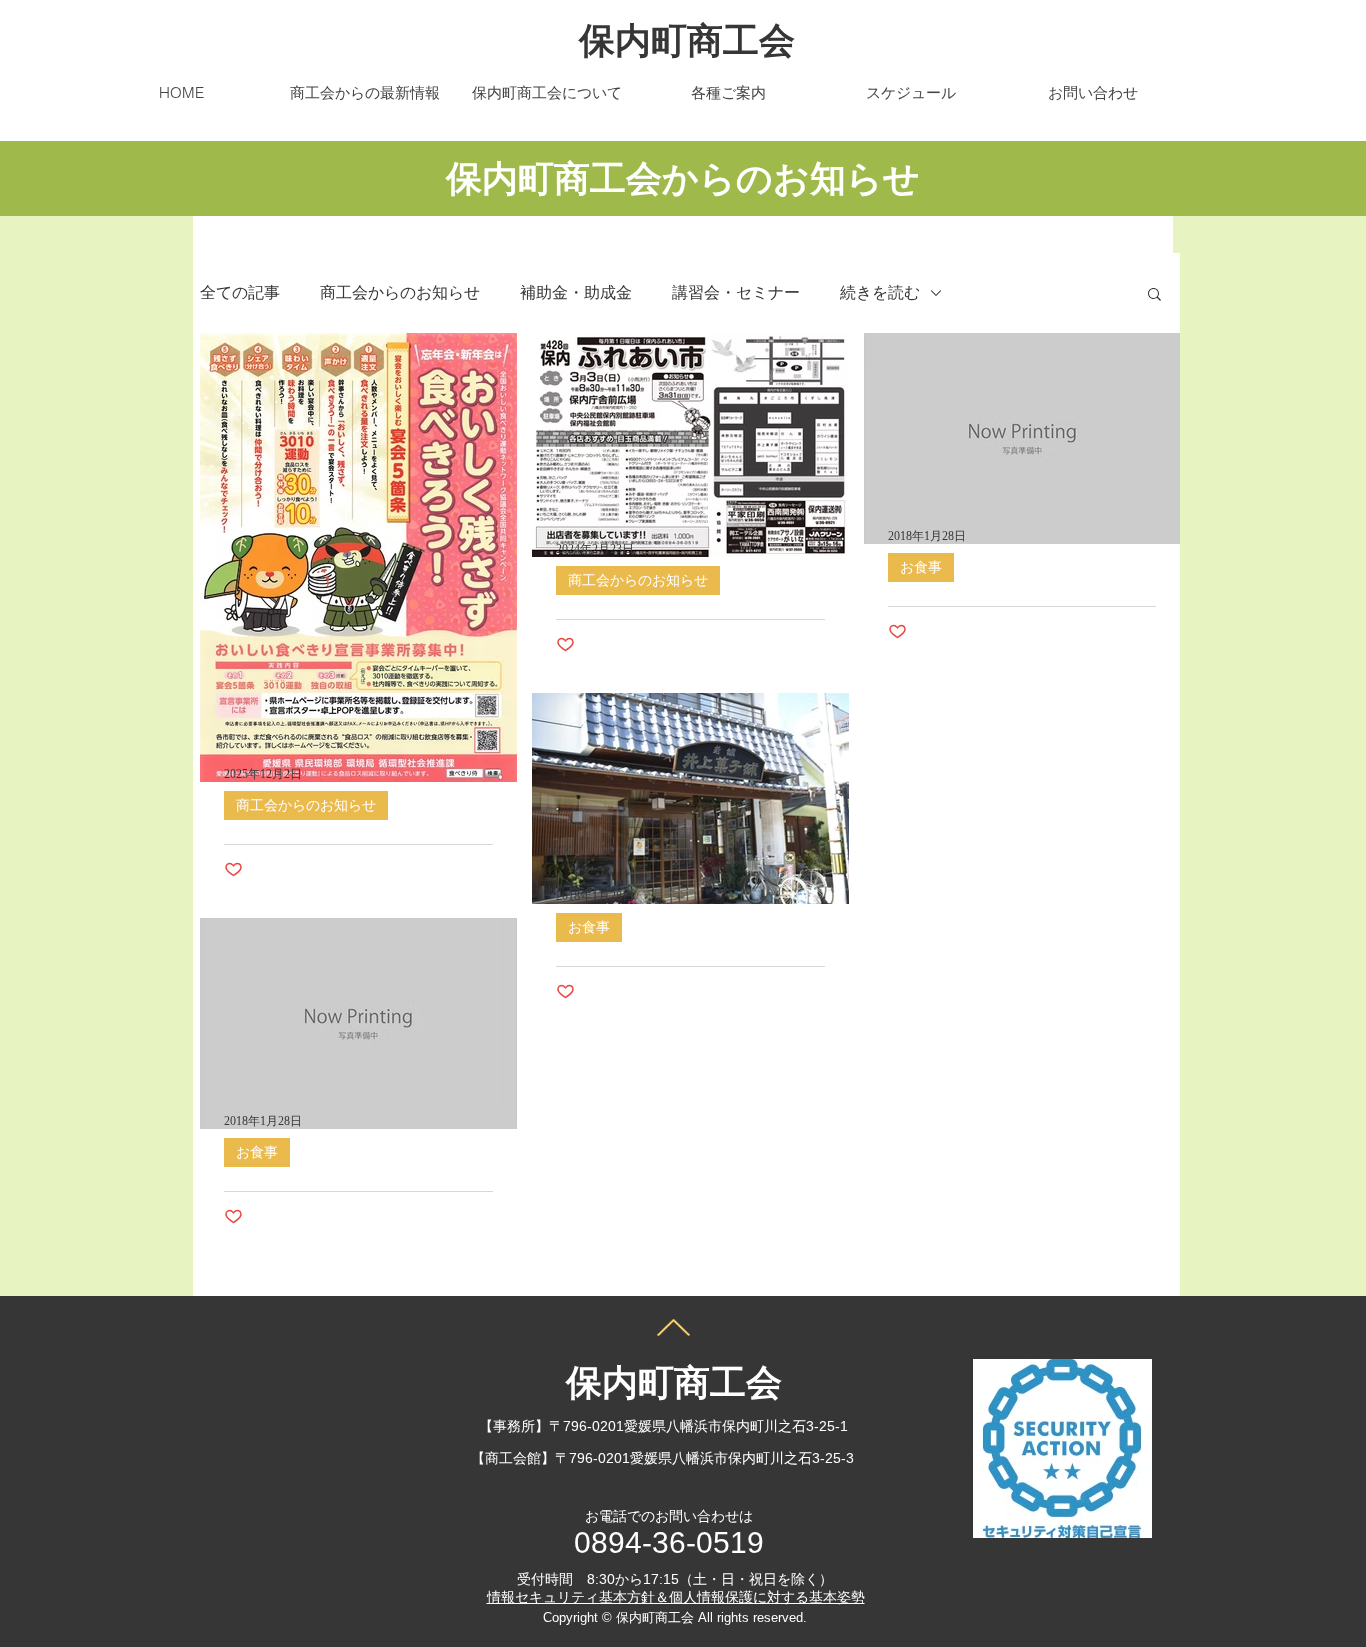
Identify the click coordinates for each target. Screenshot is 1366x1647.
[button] (1154, 295)
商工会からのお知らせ (400, 292)
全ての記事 (240, 292)
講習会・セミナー (736, 292)
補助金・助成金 (576, 292)
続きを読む (880, 292)
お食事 (921, 567)
